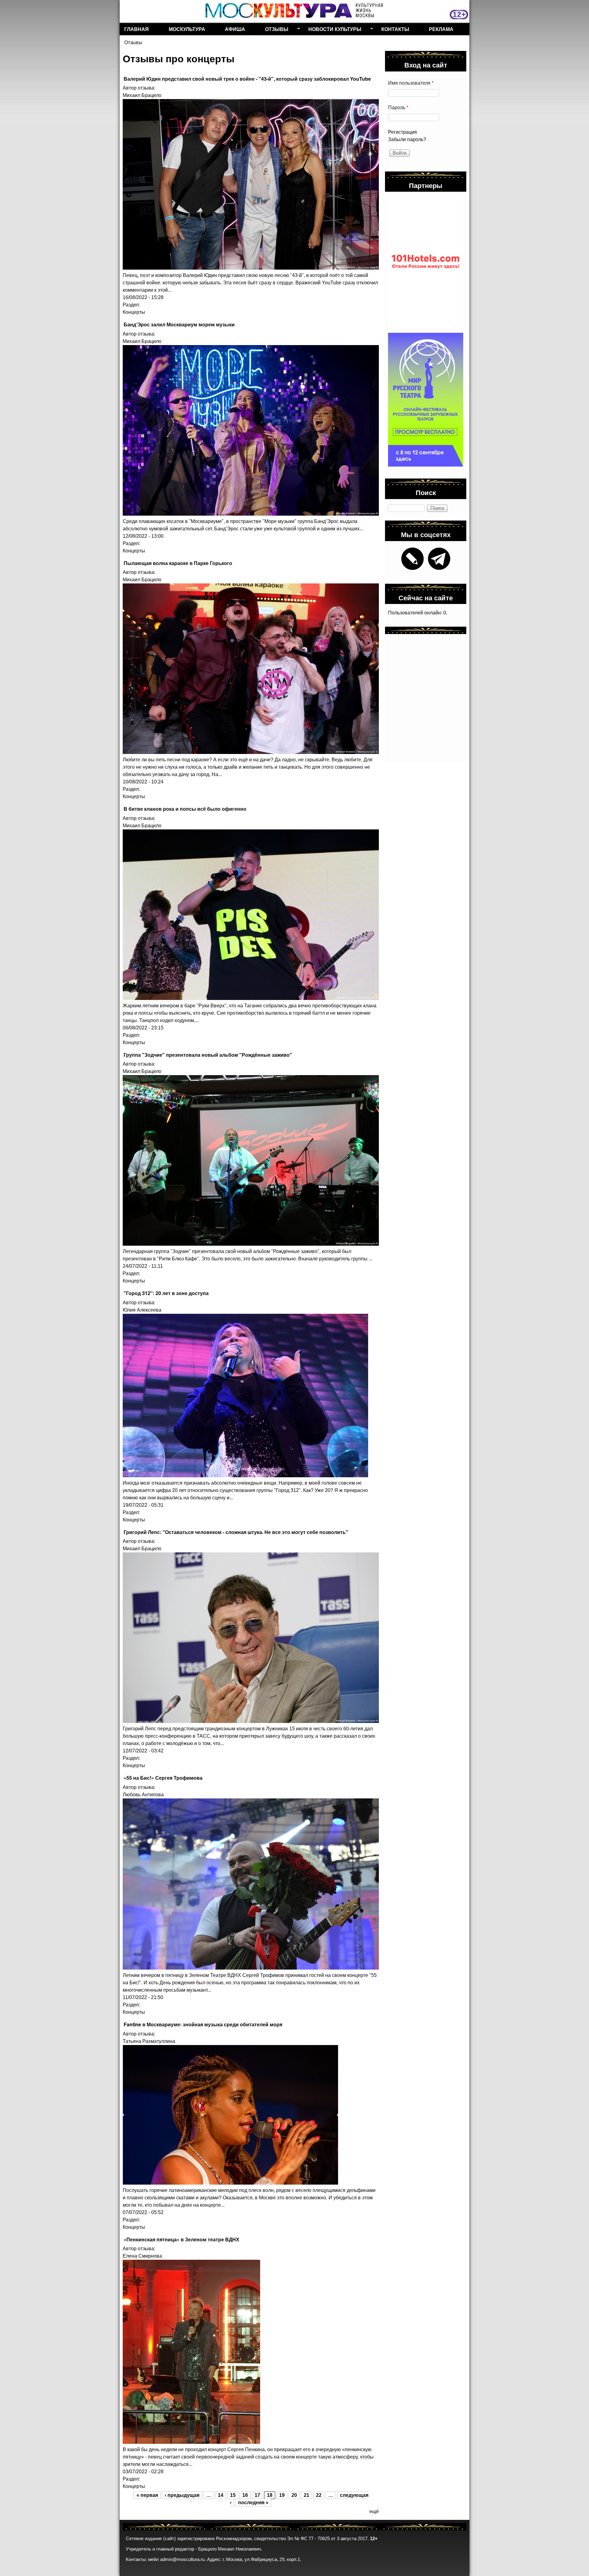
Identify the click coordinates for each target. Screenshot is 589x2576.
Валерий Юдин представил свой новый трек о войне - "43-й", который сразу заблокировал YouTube (247, 79)
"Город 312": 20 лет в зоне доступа (166, 1293)
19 (282, 2495)
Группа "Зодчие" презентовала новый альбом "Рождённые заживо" (208, 1055)
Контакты (395, 29)
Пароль (398, 108)
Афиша (235, 29)
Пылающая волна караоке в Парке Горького (178, 563)
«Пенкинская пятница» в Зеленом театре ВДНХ (181, 2239)
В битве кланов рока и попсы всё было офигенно (185, 809)
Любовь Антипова (143, 1795)
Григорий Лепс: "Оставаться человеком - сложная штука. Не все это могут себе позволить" (236, 1532)
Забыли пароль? (407, 139)
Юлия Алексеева (142, 1310)
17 (257, 2495)
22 (319, 2495)
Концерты (134, 312)
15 (233, 2495)
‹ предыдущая (182, 2495)
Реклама (441, 29)
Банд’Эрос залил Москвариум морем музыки (179, 324)
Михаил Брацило (142, 95)
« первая (147, 2495)
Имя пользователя (411, 83)
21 (306, 2495)
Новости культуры (333, 30)
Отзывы (274, 30)
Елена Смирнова (142, 2256)
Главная (137, 29)
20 (294, 2495)
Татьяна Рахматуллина (149, 2041)
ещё (374, 2511)
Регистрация (402, 132)
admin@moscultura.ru (182, 2559)
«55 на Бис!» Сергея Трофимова (163, 1778)
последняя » (253, 2503)
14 (221, 2495)
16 (245, 2495)
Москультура (187, 29)
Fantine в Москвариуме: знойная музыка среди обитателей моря (203, 2024)
